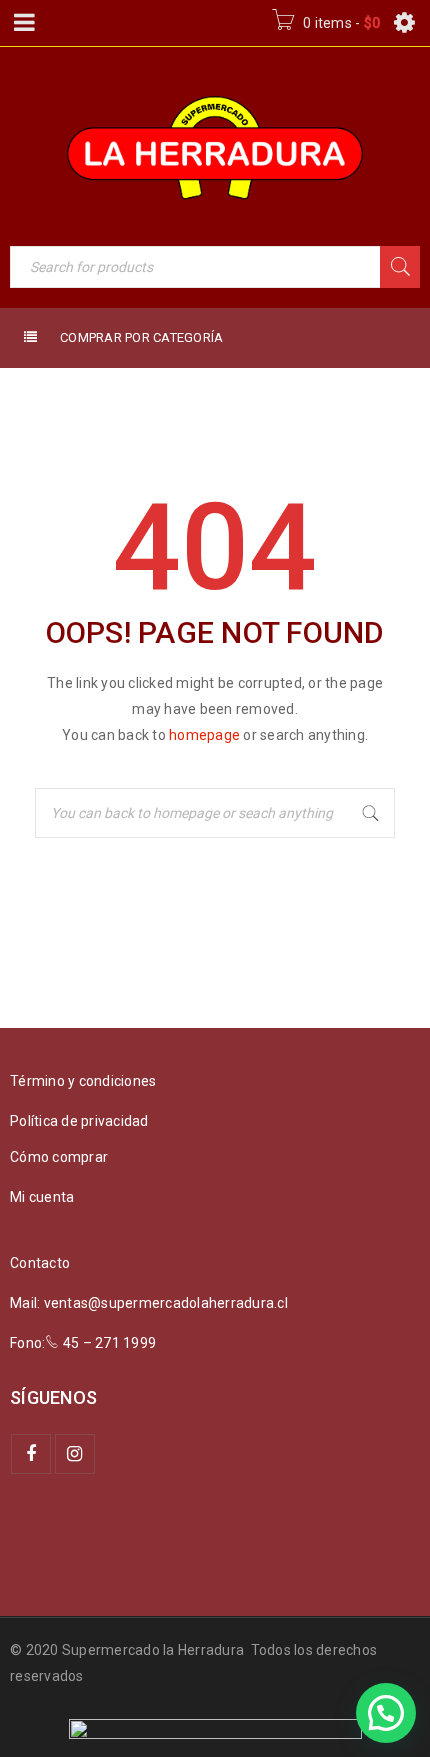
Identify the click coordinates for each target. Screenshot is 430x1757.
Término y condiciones (83, 1081)
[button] (386, 1713)
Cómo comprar (59, 1157)
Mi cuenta (42, 1197)
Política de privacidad (79, 1121)
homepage (204, 735)
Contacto (40, 1263)
